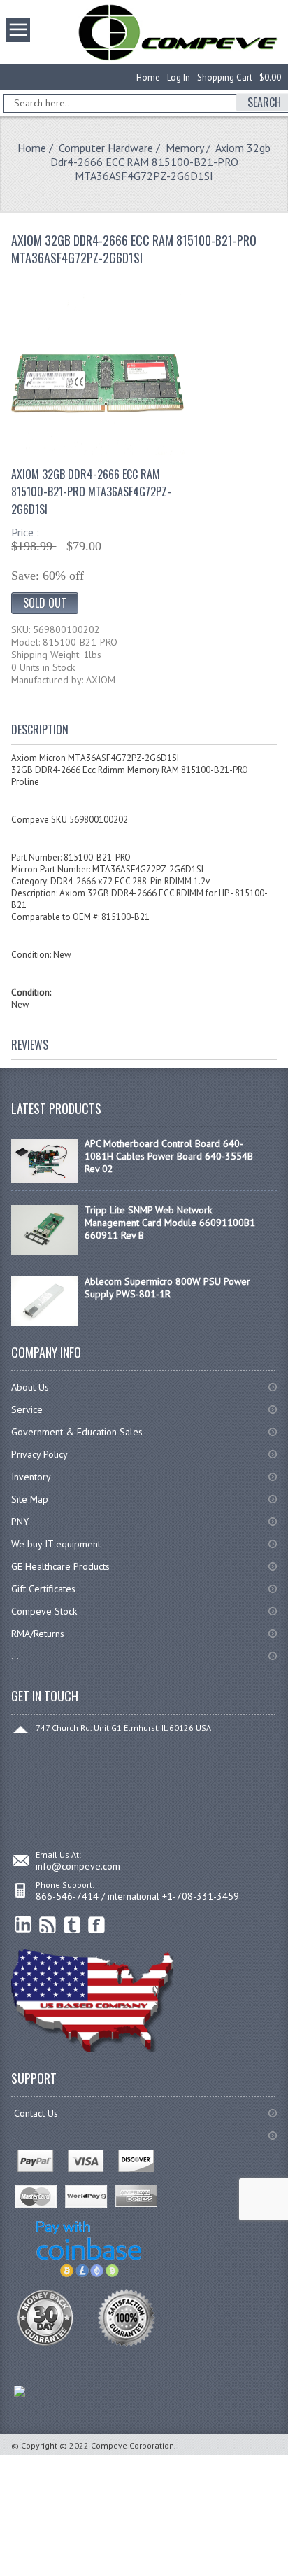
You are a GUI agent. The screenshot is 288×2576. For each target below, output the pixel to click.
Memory (185, 148)
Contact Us (36, 2113)
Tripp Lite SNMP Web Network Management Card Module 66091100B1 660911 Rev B (170, 1223)
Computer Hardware (106, 148)
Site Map (30, 1499)
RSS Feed (48, 1925)
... (15, 1656)
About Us (30, 1387)
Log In (179, 77)
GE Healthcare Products (60, 1566)
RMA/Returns (38, 1634)
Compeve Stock (44, 1611)
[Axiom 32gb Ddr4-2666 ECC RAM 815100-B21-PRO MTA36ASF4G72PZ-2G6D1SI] (98, 452)
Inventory (31, 1477)
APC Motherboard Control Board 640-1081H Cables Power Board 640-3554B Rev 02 (169, 1156)
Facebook (97, 1925)
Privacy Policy (39, 1454)
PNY (20, 1522)
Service (27, 1409)
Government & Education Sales (77, 1432)
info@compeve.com (78, 1866)
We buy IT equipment (56, 1544)
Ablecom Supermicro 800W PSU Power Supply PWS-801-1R (167, 1288)
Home (148, 77)
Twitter (72, 1925)
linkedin (23, 1925)
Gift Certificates (43, 1589)
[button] (287, 2575)
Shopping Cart (225, 77)
